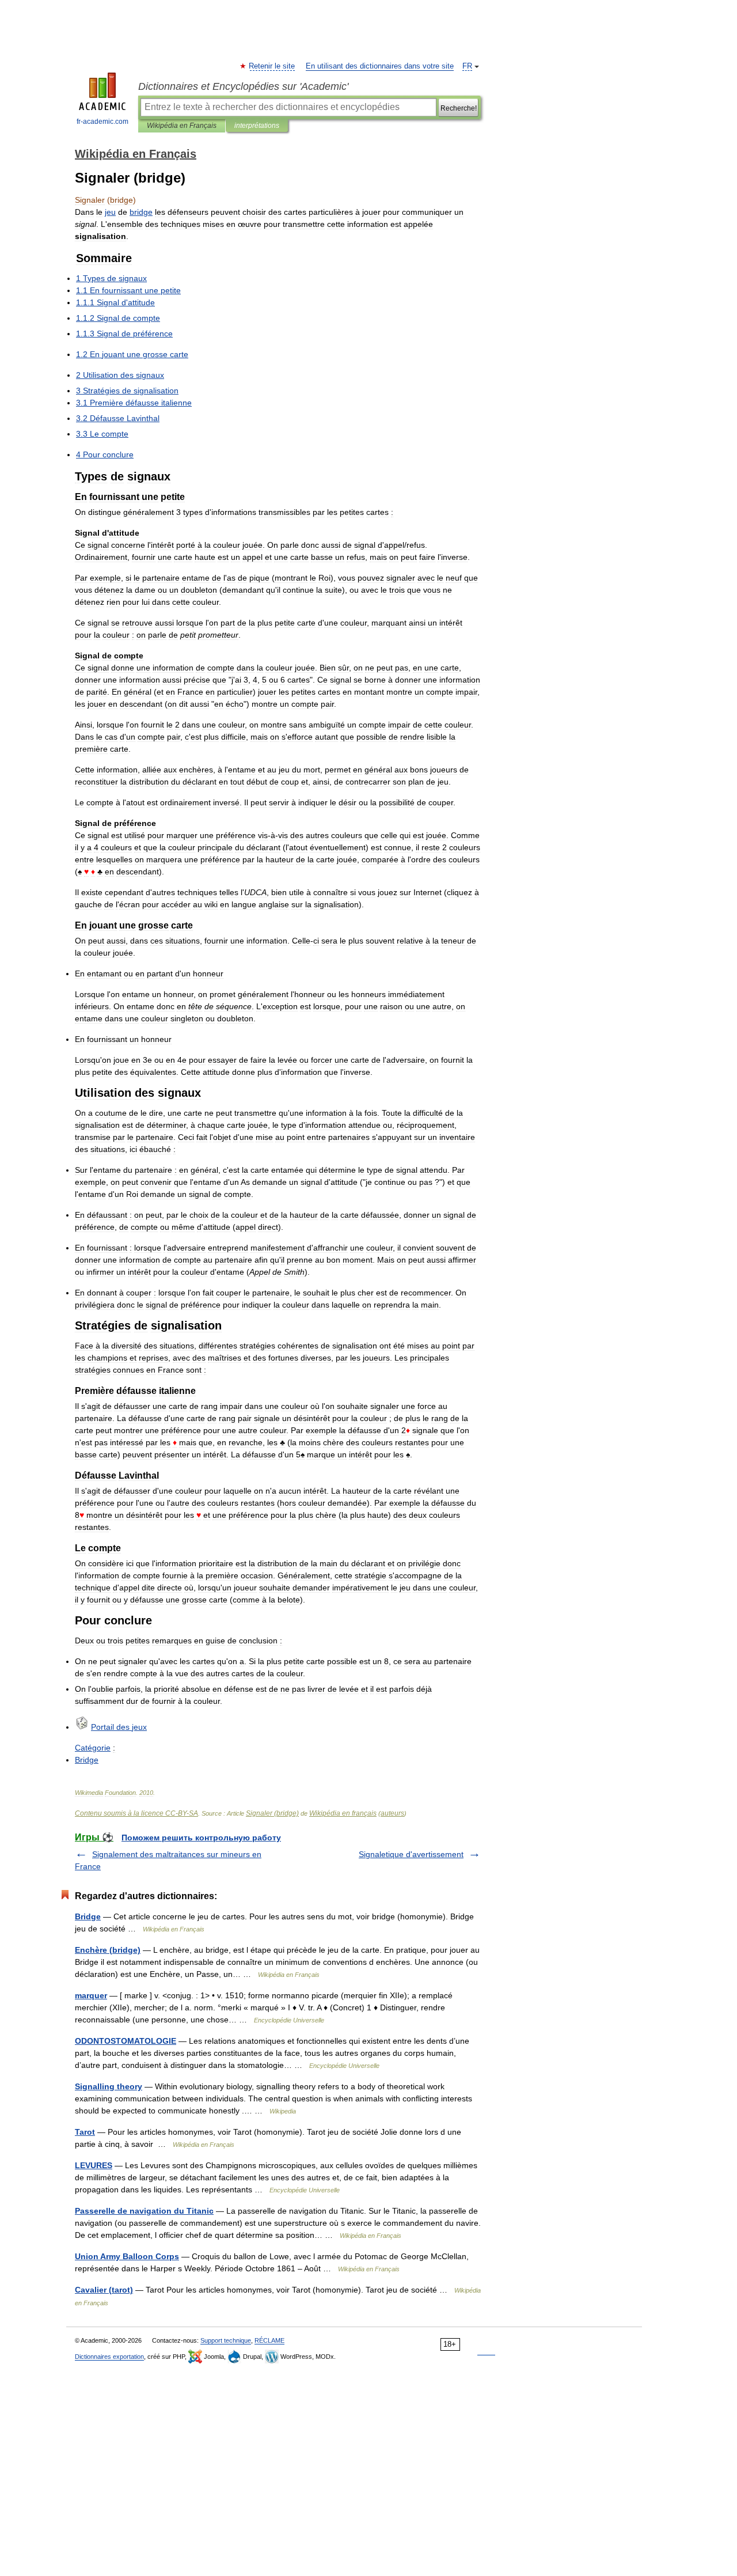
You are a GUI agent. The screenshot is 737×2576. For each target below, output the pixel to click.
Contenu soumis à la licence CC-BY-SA (136, 1813)
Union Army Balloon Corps (127, 2256)
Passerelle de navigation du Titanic (144, 2211)
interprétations (257, 126)
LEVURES (94, 2165)
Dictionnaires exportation (109, 2357)
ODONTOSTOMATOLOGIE (126, 2041)
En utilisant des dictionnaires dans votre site (380, 66)
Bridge (88, 1916)
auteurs (392, 1813)
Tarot (85, 2132)
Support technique (226, 2340)
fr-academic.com (102, 122)
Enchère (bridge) (108, 1950)
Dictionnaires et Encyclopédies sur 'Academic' (243, 86)
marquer (91, 1995)
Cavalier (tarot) (104, 2290)
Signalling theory (109, 2086)
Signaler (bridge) (272, 1813)
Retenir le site (272, 66)
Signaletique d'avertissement (411, 1854)
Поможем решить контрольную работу (201, 1838)
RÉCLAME (269, 2340)
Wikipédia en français (343, 1813)
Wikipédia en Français (182, 126)
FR (467, 66)
